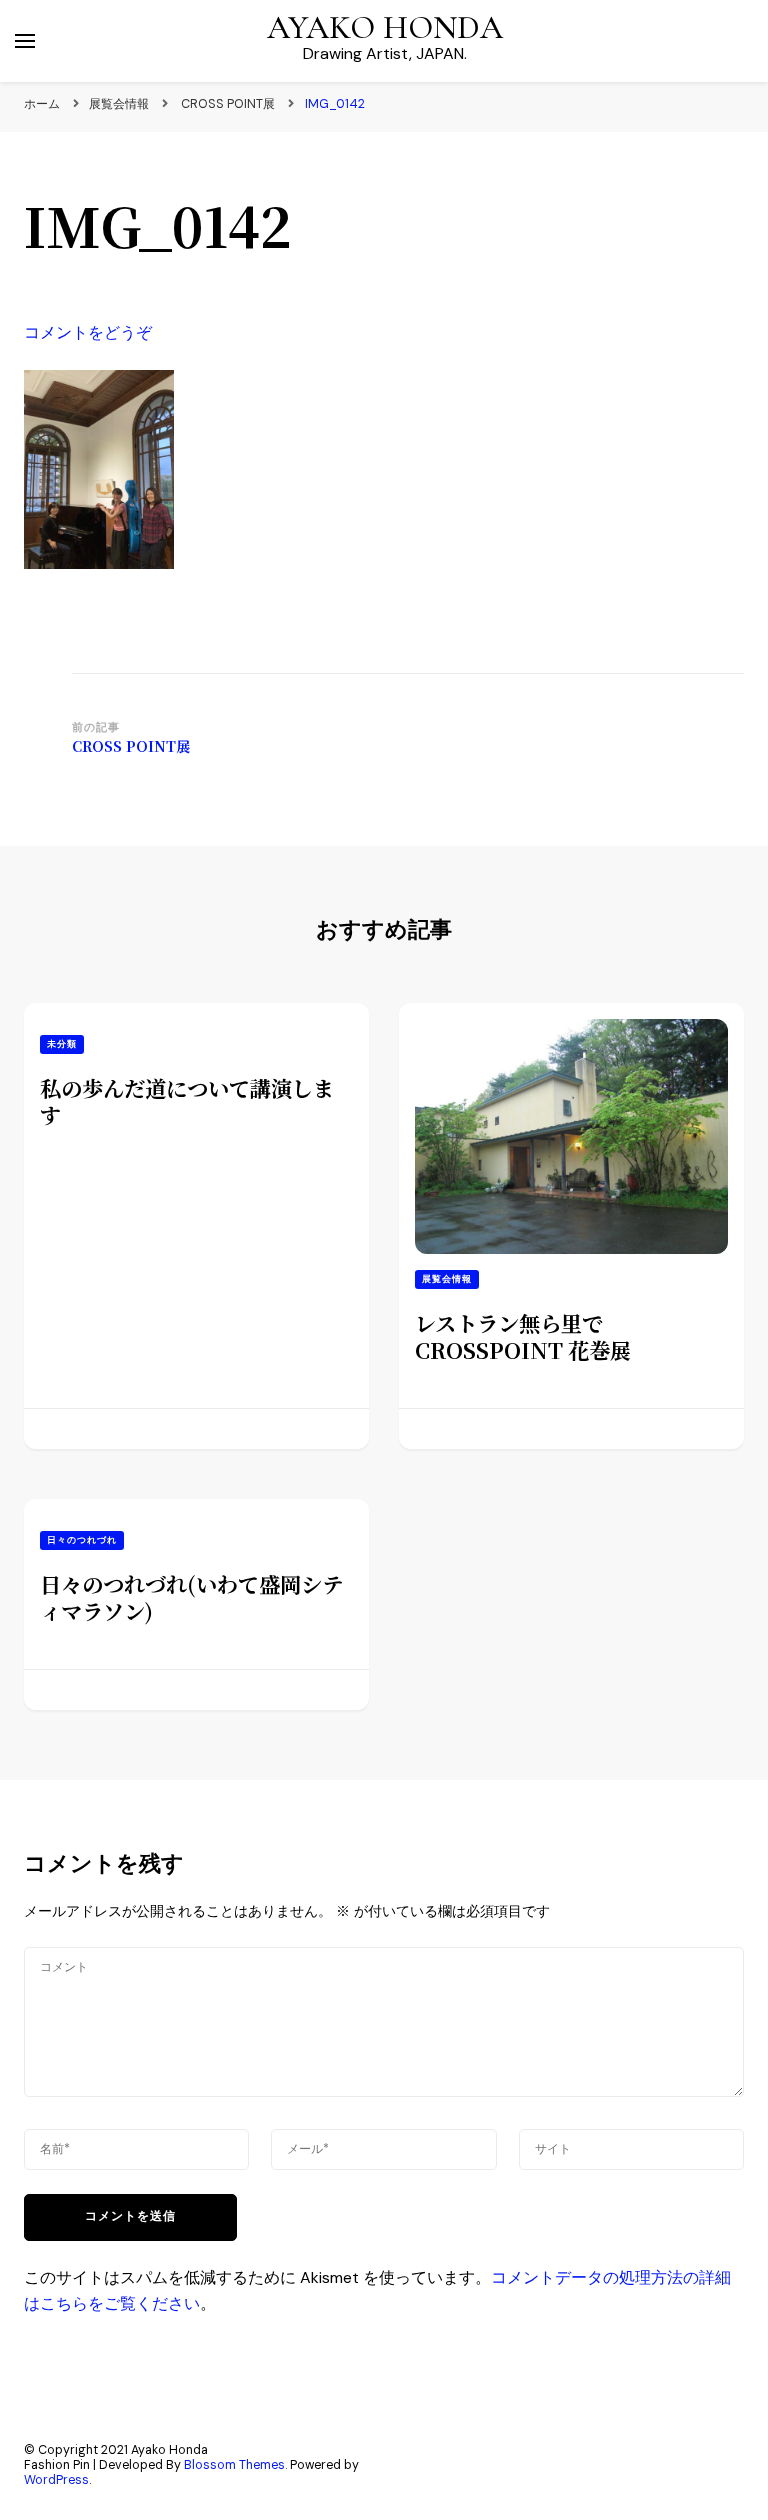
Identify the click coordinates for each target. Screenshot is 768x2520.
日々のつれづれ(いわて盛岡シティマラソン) (191, 1597)
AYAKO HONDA (385, 27)
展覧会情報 (119, 104)
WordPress (56, 2480)
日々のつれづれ (82, 1540)
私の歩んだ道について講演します (187, 1101)
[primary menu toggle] (25, 41)
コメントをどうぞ (88, 332)
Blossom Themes (234, 2465)
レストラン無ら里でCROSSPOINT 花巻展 (523, 1336)
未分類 (62, 1044)
